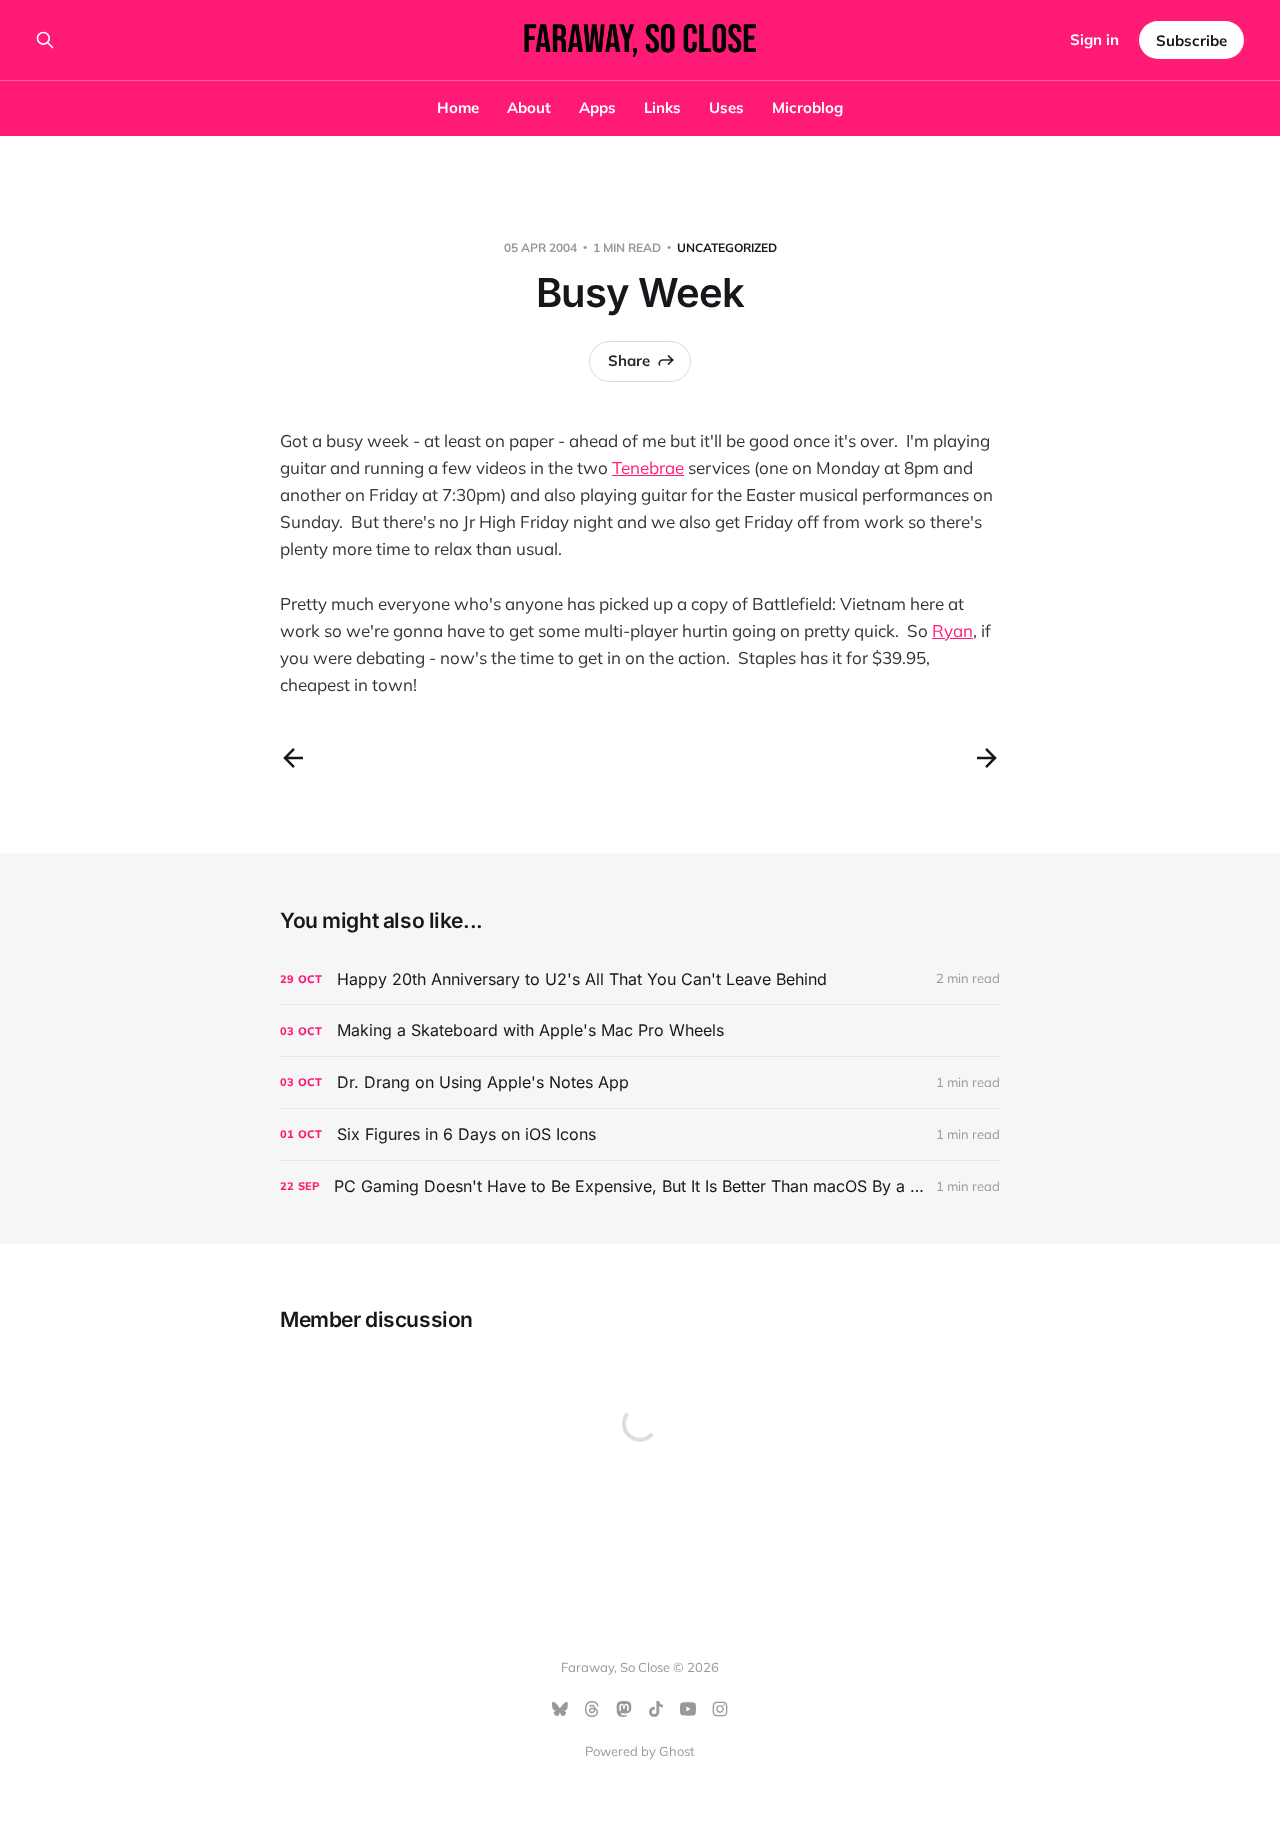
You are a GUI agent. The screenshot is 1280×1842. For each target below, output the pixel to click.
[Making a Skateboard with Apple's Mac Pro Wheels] (640, 1030)
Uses (726, 107)
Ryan (952, 630)
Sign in (1094, 39)
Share (629, 360)
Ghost (677, 1751)
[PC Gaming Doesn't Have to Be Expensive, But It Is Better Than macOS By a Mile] (640, 1186)
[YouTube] (688, 1709)
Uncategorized (727, 247)
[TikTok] (656, 1709)
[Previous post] (293, 758)
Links (662, 107)
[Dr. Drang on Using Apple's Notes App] (640, 1082)
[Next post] (987, 758)
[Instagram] (720, 1709)
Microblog (807, 107)
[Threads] (592, 1709)
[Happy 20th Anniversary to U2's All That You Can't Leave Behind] (640, 979)
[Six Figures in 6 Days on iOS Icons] (640, 1134)
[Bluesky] (560, 1709)
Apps (597, 107)
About (529, 107)
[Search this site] (45, 40)
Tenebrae (648, 467)
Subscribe (1191, 40)
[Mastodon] (624, 1709)
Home (458, 107)
